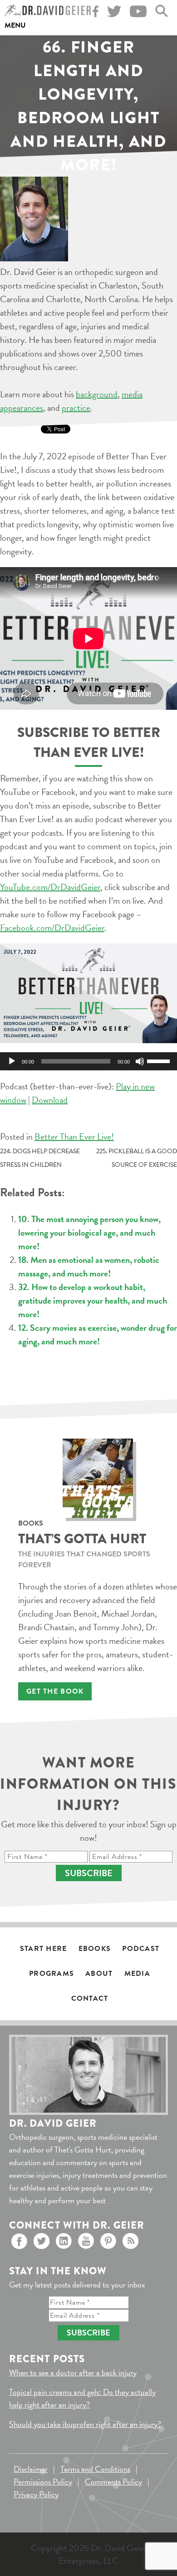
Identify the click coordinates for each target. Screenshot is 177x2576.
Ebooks (95, 1949)
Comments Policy (113, 2482)
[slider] (160, 1060)
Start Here (44, 1949)
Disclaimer (31, 2469)
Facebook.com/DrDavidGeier (52, 928)
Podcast (141, 1949)
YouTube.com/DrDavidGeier (50, 887)
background (97, 394)
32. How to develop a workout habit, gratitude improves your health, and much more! (93, 1300)
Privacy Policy (36, 2494)
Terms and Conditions (95, 2469)
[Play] (12, 1061)
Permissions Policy (43, 2482)
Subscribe (89, 1873)
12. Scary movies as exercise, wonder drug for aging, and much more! (98, 1334)
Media (137, 1974)
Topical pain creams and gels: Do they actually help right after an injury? (82, 2398)
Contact (90, 1998)
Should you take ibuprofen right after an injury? (85, 2424)
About (99, 1974)
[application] (88, 1061)
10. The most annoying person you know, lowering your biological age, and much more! (89, 1233)
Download (50, 1100)
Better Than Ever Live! (74, 1136)
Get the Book (55, 1691)
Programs (52, 1974)
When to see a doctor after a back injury (73, 2372)
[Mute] (140, 1061)
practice (76, 408)
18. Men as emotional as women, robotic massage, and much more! (89, 1266)
